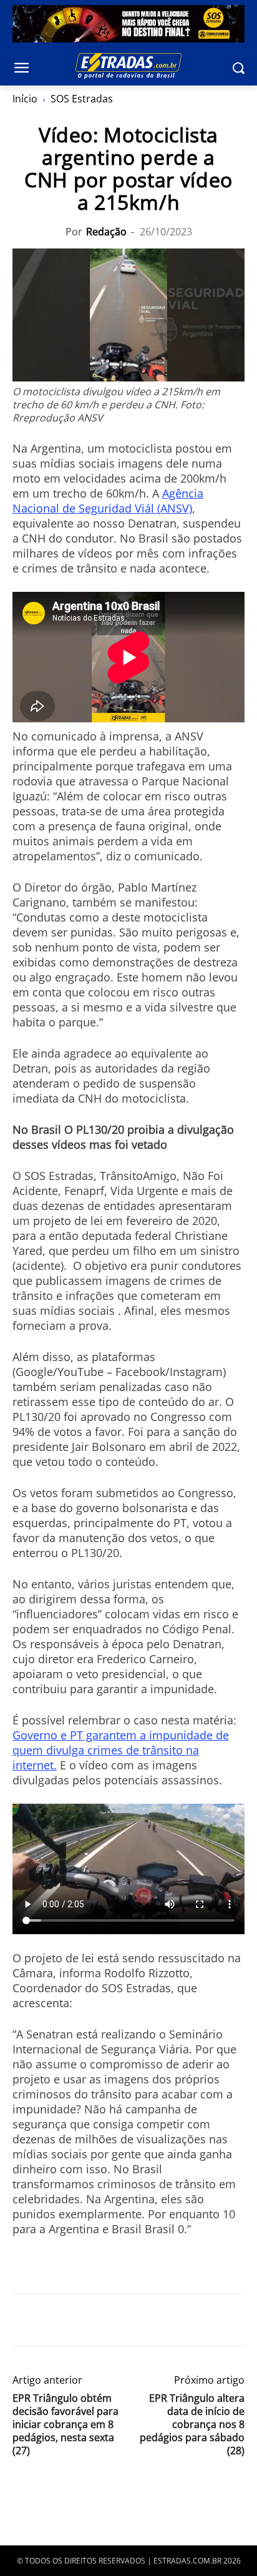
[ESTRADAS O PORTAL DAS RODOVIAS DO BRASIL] (128, 66)
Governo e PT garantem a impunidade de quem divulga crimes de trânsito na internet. (121, 1750)
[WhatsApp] (82, 2320)
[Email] (111, 2320)
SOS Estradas (82, 99)
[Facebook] (25, 2320)
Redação (106, 232)
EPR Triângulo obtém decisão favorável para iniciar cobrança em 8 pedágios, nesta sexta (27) (65, 2425)
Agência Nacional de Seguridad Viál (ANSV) (108, 501)
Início (25, 99)
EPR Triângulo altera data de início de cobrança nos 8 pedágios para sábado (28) (192, 2425)
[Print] (140, 2320)
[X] (54, 2320)
